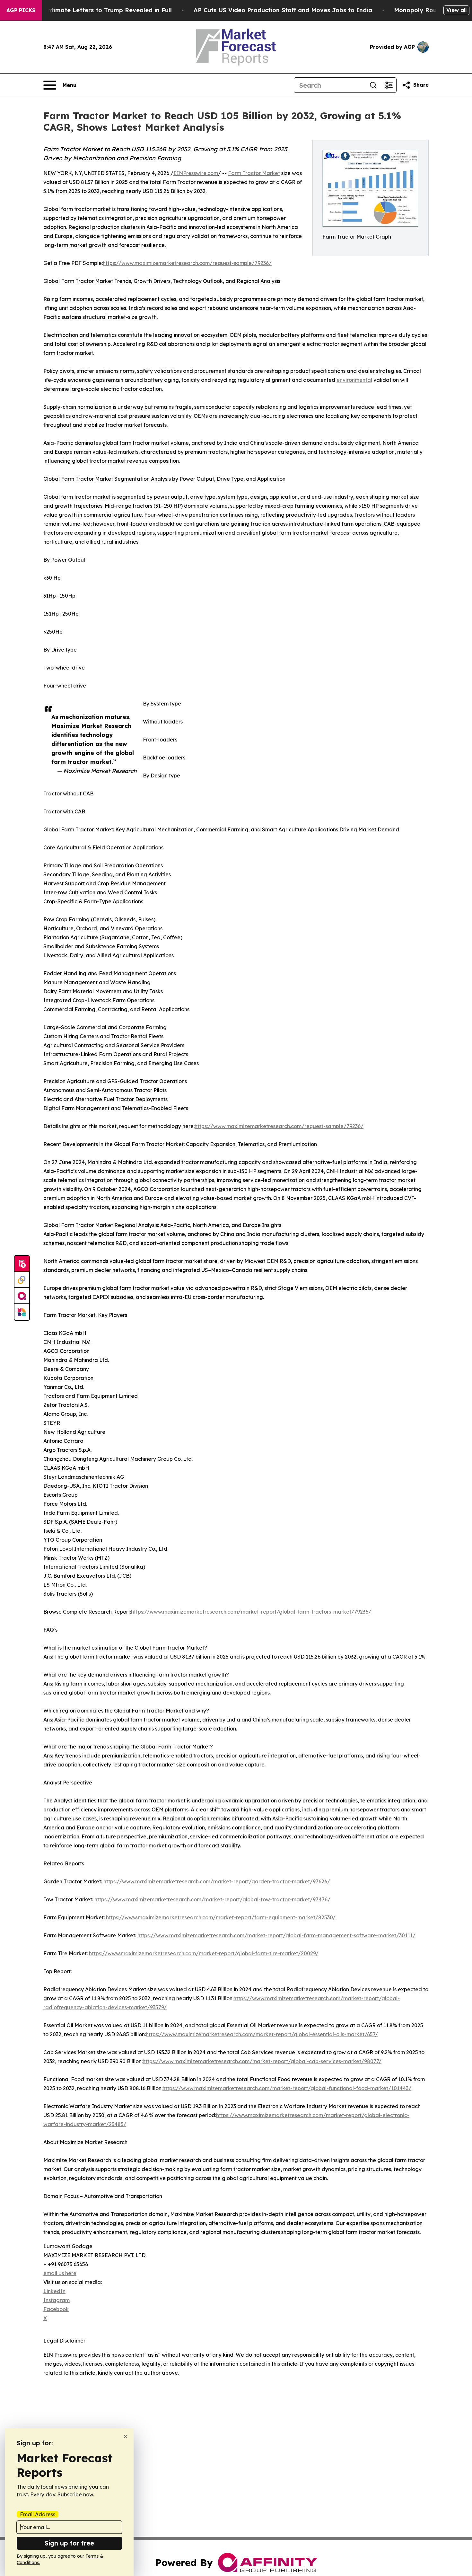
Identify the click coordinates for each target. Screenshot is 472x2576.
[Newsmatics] (22, 1312)
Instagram (57, 2300)
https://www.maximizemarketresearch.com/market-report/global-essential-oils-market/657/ (262, 2034)
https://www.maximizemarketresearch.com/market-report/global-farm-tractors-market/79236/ (251, 1612)
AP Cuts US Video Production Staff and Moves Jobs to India (283, 10)
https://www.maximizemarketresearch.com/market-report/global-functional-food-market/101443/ (287, 2088)
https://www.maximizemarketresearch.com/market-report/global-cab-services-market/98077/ (262, 2061)
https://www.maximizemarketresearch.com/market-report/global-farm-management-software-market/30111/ (276, 1935)
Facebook (56, 2309)
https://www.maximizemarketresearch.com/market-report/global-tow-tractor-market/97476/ (212, 1899)
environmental (354, 380)
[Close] (125, 2436)
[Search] (373, 85)
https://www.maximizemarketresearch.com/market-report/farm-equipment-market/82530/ (221, 1917)
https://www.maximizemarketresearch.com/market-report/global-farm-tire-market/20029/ (204, 1953)
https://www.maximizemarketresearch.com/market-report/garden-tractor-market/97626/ (217, 1881)
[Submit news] (22, 1264)
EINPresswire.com (196, 173)
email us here (60, 2273)
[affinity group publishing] (22, 1296)
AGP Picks (21, 10)
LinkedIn (54, 2291)
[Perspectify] (22, 1280)
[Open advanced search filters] (389, 85)
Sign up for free (69, 2543)
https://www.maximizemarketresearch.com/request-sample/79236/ (187, 263)
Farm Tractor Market (254, 173)
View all (456, 10)
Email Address (38, 2514)
